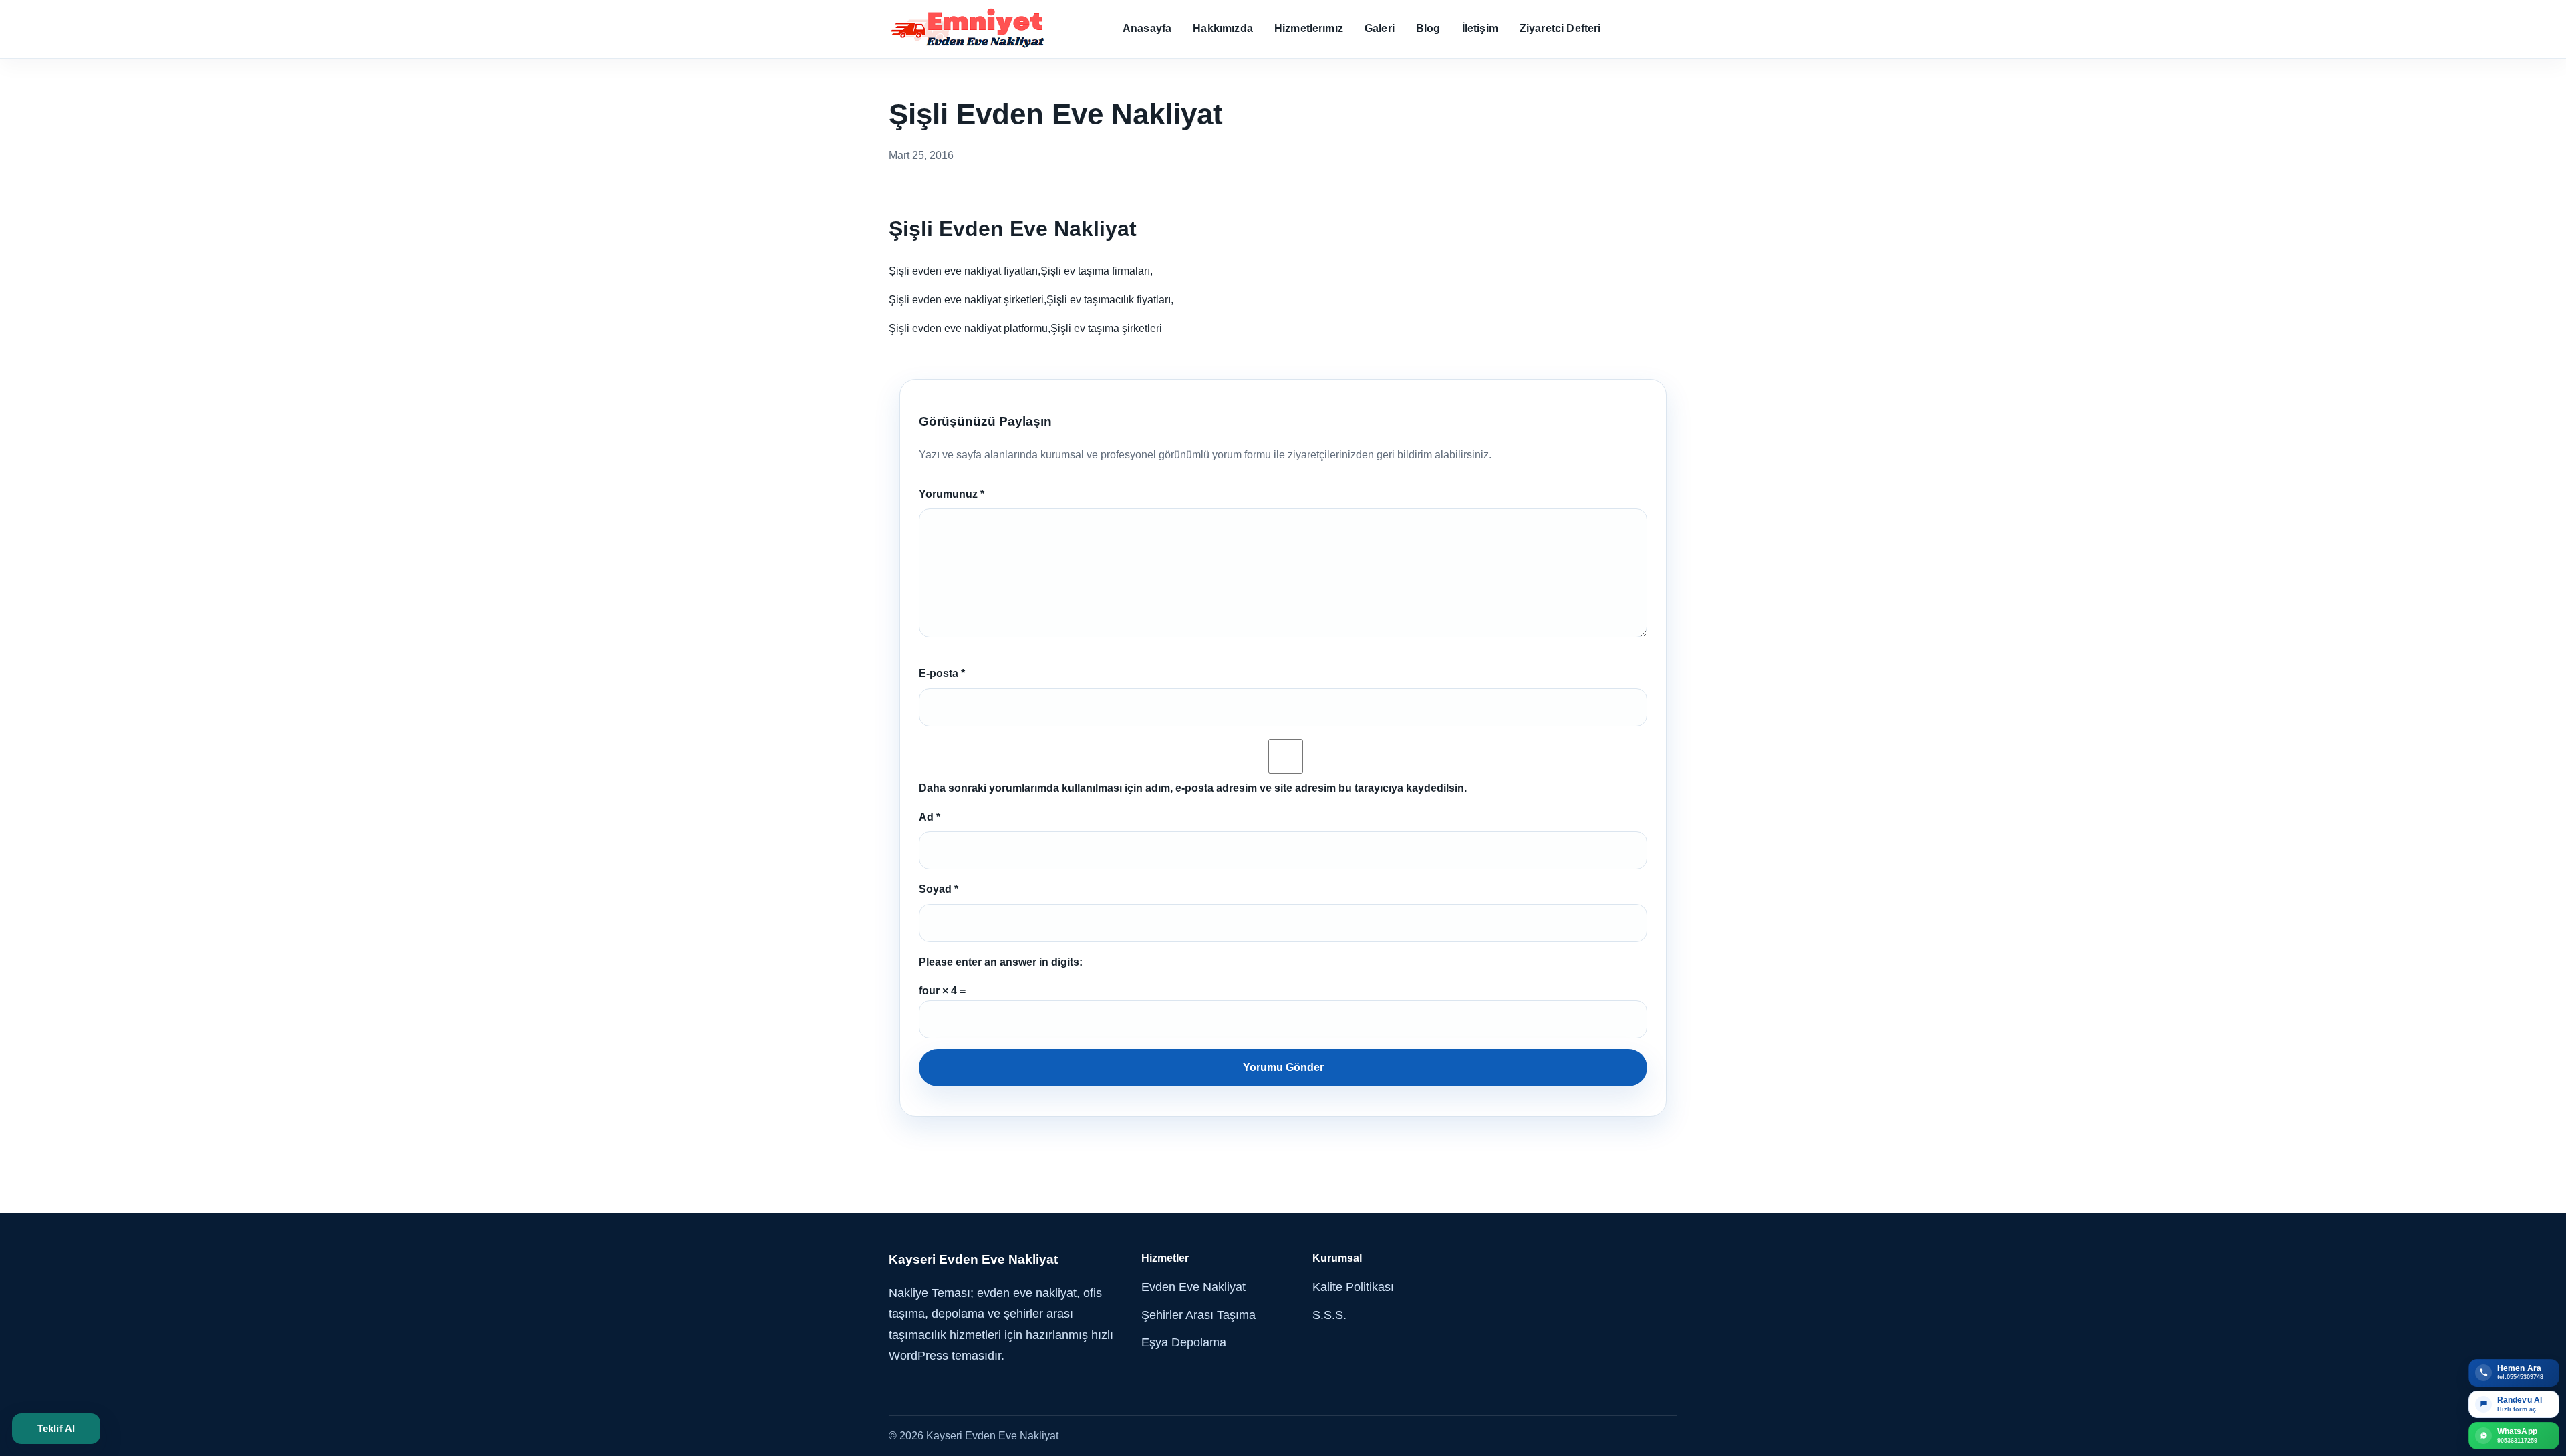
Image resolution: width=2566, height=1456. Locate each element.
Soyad (939, 889)
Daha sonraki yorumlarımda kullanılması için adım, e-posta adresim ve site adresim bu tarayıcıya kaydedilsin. (1193, 788)
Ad (930, 817)
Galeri (1380, 28)
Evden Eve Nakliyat (1193, 1287)
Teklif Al (56, 1428)
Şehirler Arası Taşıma (1198, 1315)
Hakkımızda (1223, 28)
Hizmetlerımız (1309, 28)
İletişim (1480, 28)
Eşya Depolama (1184, 1342)
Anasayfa (1147, 28)
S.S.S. (1329, 1315)
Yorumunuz (952, 494)
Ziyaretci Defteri (1560, 28)
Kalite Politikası (1353, 1287)
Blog (1428, 28)
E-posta (942, 673)
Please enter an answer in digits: (1001, 962)
